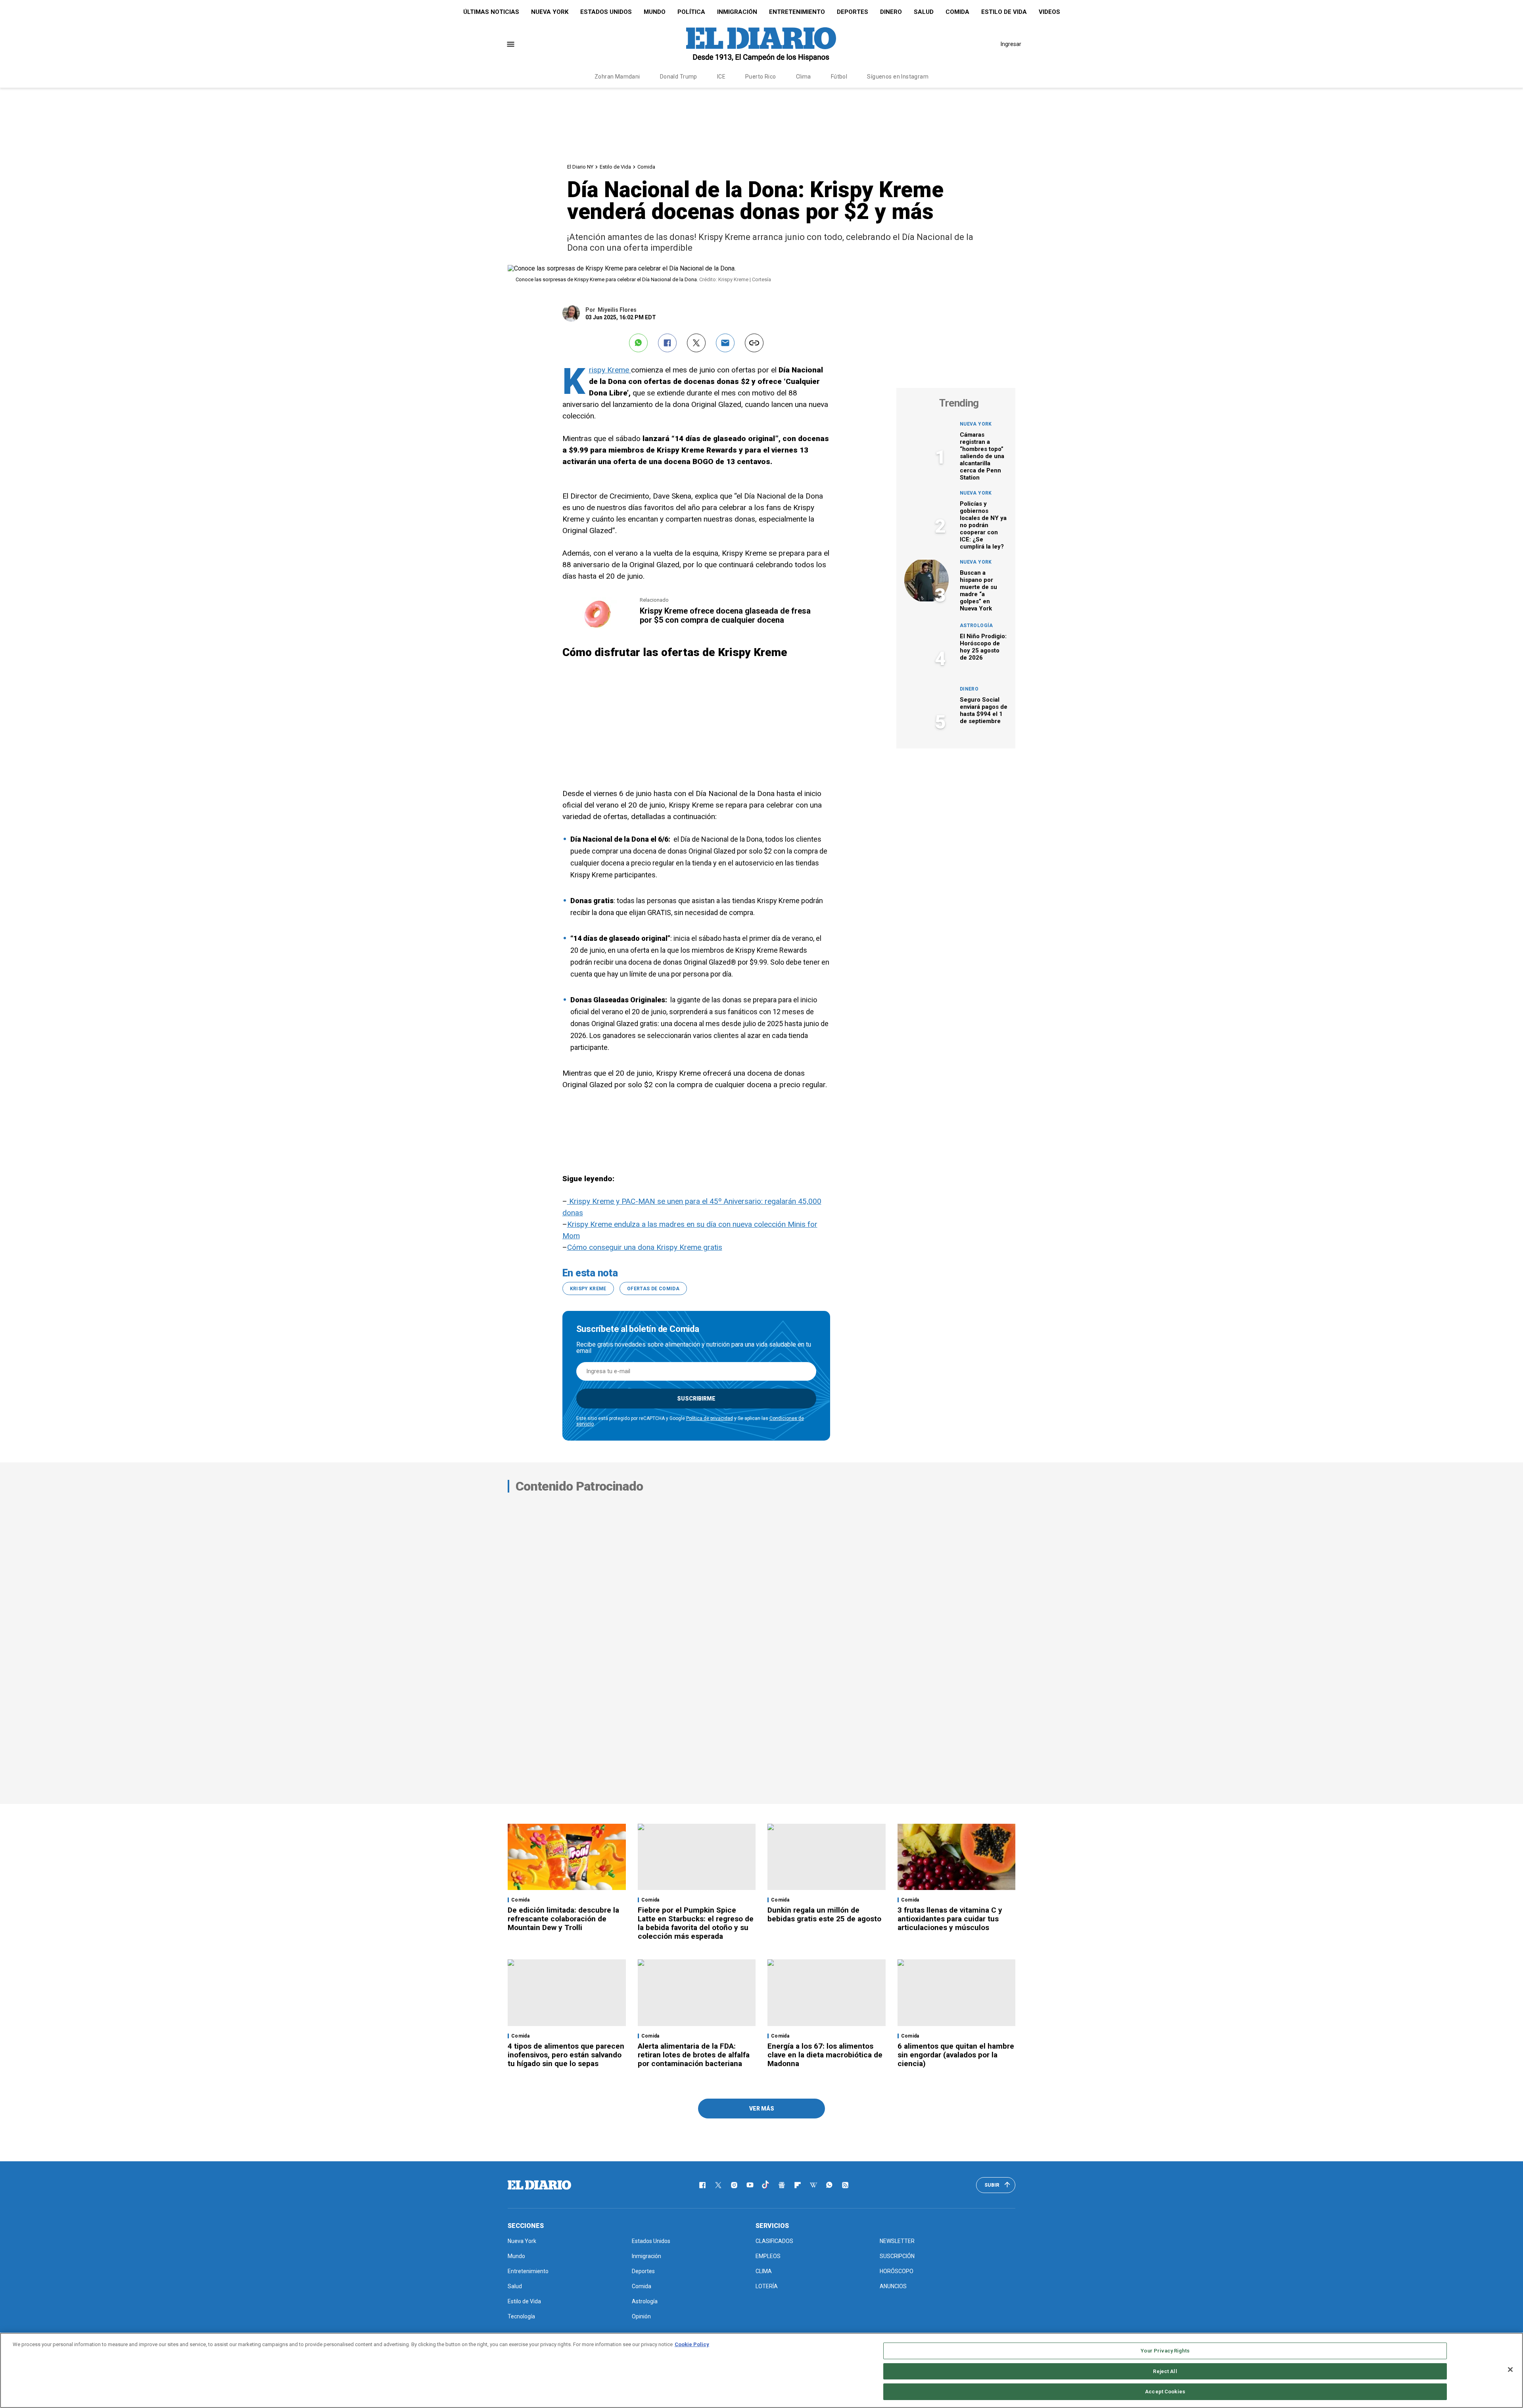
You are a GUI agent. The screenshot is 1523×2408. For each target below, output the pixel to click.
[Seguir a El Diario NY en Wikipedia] (813, 2185)
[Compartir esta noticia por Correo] (725, 343)
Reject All (1165, 2371)
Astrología (976, 626)
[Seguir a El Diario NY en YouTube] (750, 2185)
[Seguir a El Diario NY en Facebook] (702, 2185)
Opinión (641, 2316)
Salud (924, 12)
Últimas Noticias (491, 12)
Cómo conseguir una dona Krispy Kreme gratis (645, 1247)
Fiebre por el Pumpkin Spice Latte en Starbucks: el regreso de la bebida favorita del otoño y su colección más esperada (696, 1923)
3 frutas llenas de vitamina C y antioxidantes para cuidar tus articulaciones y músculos (950, 1919)
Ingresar (1011, 44)
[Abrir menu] (511, 44)
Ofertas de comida (653, 1289)
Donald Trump (679, 77)
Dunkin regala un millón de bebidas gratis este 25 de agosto (824, 1914)
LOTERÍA (767, 2286)
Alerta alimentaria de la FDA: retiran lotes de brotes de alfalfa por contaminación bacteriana (694, 2055)
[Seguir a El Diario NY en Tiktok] (766, 2185)
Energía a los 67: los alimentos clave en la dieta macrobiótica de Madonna (825, 2055)
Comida (957, 12)
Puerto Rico (761, 77)
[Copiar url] (754, 343)
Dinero (891, 12)
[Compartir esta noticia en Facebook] (667, 343)
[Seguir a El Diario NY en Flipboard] (798, 2185)
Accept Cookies (1165, 2392)
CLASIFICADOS (774, 2241)
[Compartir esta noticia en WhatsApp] (638, 343)
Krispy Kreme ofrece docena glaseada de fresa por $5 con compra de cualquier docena (725, 615)
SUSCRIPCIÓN (897, 2256)
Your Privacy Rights (1165, 2351)
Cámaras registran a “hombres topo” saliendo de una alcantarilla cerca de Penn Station (982, 456)
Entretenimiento (797, 12)
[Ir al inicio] (539, 2185)
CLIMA (764, 2271)
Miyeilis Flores (617, 310)
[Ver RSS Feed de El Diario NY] (845, 2185)
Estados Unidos (606, 12)
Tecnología (521, 2316)
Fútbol (839, 77)
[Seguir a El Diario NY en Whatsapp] (829, 2185)
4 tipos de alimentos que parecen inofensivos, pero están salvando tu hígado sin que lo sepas (566, 2055)
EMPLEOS (768, 2256)
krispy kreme (588, 1289)
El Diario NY (580, 167)
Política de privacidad (710, 1418)
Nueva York (550, 12)
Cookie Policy (692, 2344)
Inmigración (737, 12)
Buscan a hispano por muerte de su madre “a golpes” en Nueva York (978, 591)
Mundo (655, 12)
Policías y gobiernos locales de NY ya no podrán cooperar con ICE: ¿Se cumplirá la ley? (983, 525)
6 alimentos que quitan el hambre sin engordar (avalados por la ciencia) (956, 2055)
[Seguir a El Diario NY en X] (718, 2185)
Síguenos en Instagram (898, 77)
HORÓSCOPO (897, 2271)
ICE (721, 77)
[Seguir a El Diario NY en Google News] (782, 2185)
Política (691, 12)
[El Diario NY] (761, 44)
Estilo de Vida (1004, 12)
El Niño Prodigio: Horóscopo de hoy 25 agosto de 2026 (983, 647)
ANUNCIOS (893, 2286)
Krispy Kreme (610, 370)
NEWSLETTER (897, 2241)
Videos (1049, 12)
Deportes (853, 12)
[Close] (1510, 2370)
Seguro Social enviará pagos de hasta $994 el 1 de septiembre (984, 710)
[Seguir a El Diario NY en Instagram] (734, 2185)
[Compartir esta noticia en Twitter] (696, 343)
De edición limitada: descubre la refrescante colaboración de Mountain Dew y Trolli (563, 1919)
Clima (804, 77)
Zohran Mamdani (617, 77)
